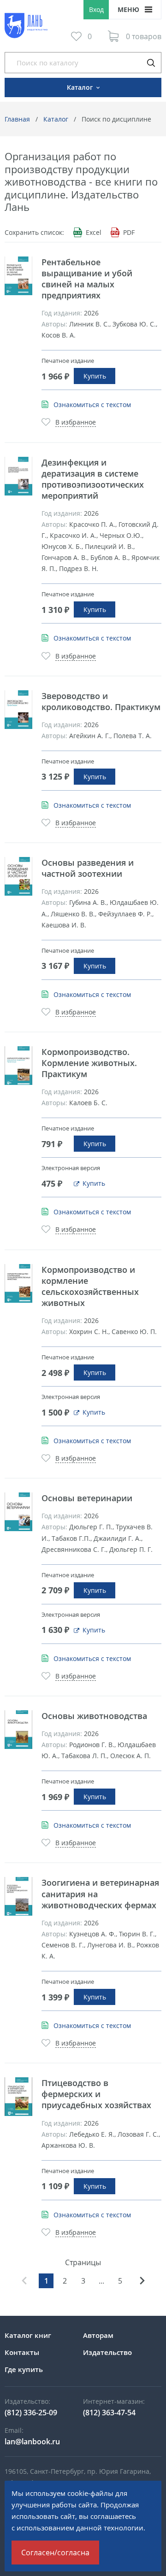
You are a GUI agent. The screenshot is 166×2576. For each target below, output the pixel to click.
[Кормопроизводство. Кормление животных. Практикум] (18, 1066)
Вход (96, 9)
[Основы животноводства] (18, 1730)
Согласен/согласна (55, 2553)
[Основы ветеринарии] (18, 1512)
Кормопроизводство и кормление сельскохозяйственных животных (90, 1286)
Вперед (142, 2281)
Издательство (107, 2352)
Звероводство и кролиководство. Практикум (101, 701)
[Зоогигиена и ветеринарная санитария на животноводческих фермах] (18, 1896)
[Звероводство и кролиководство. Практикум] (18, 710)
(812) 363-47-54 (109, 2413)
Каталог (56, 119)
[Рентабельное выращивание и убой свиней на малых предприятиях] (18, 276)
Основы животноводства (94, 1716)
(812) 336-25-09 (31, 2413)
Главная (17, 119)
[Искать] (151, 63)
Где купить (24, 2369)
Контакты (22, 2352)
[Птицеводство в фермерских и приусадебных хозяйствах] (18, 2097)
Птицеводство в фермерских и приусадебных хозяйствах (96, 2094)
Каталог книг (28, 2335)
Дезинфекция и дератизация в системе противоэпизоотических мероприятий (93, 479)
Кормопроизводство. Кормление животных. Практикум (89, 1063)
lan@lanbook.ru (32, 2442)
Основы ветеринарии (87, 1498)
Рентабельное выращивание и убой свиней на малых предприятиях (87, 279)
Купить (95, 376)
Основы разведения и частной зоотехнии (88, 868)
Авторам (98, 2335)
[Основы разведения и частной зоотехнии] (18, 876)
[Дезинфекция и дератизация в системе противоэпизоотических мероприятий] (18, 476)
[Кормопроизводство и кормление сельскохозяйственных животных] (18, 1283)
